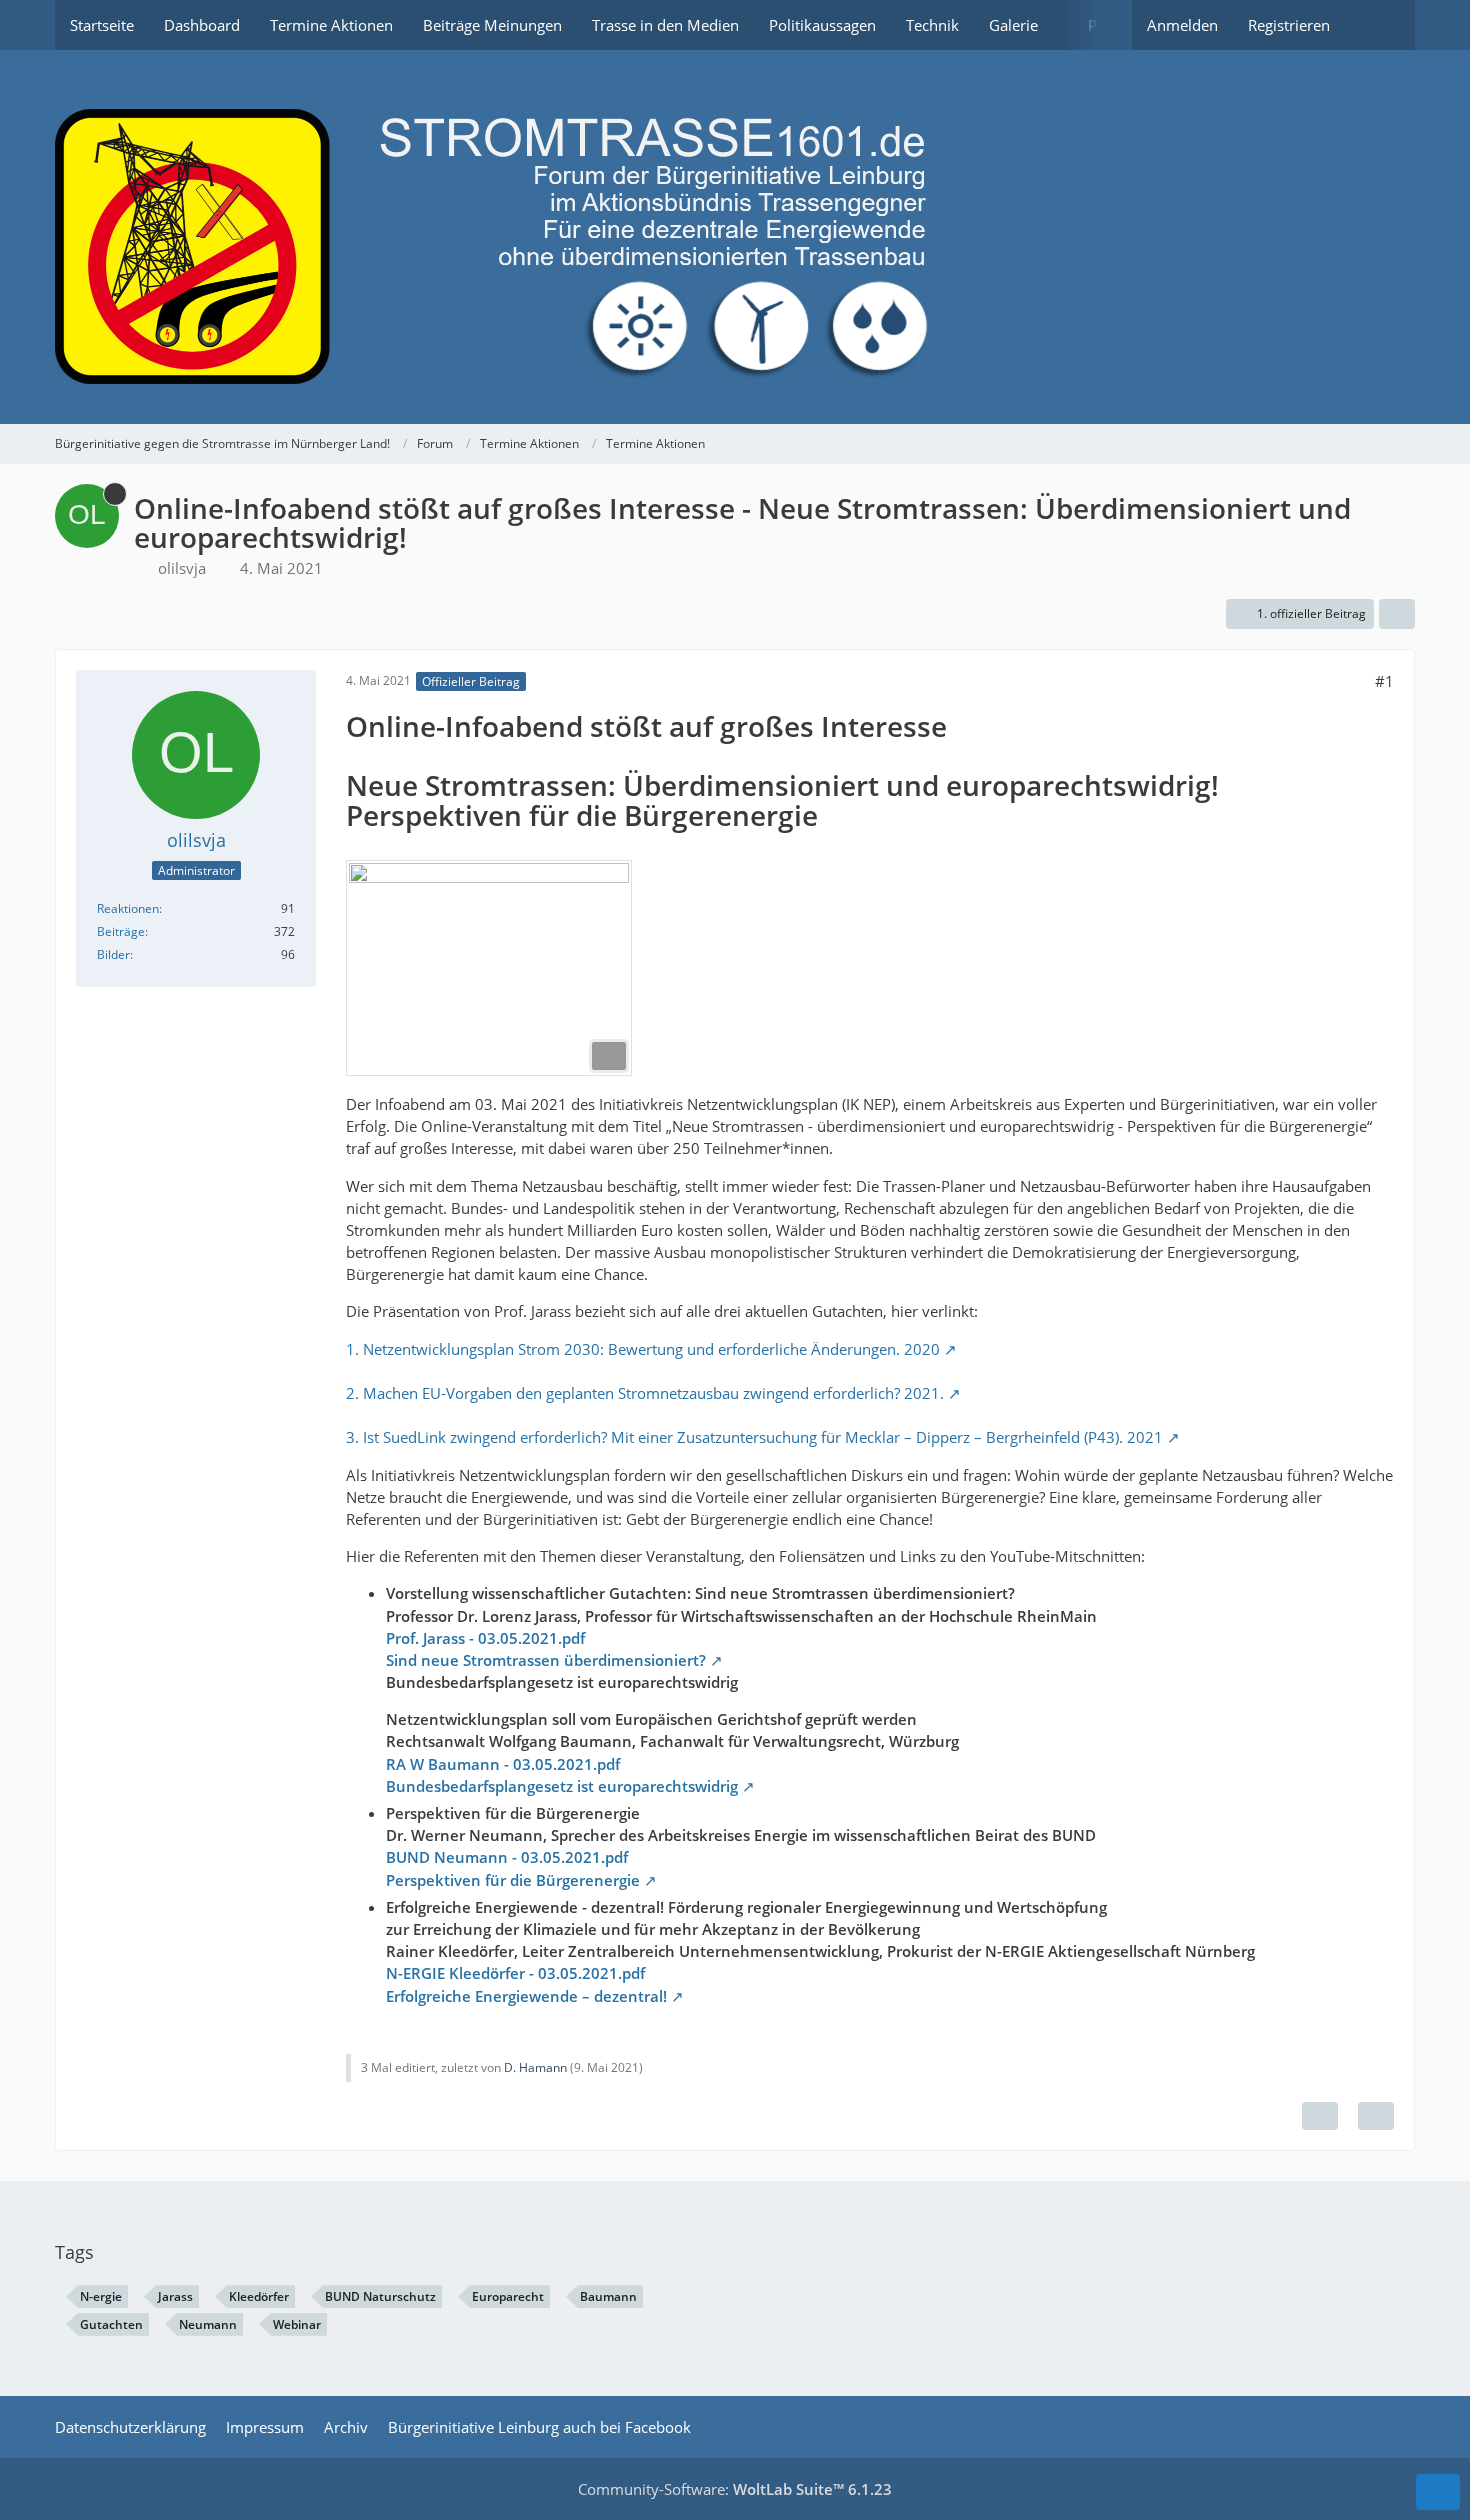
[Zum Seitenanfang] (1438, 2492)
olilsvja (182, 568)
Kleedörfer (259, 2296)
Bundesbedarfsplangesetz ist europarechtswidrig (562, 1786)
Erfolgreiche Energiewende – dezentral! (526, 1996)
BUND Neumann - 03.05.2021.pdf (507, 1857)
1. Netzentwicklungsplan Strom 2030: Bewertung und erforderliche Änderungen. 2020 (643, 1349)
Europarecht (508, 2296)
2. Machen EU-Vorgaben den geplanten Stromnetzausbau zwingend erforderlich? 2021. (645, 1393)
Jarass (175, 2296)
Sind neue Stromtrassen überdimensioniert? (546, 1660)
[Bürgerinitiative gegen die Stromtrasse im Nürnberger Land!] (735, 237)
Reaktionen (128, 908)
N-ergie (101, 2296)
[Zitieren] (1376, 2116)
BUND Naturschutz (380, 2296)
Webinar (297, 2324)
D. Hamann (535, 2067)
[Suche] (1380, 25)
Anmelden (1182, 25)
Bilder (113, 954)
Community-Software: (735, 2489)
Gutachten (111, 2324)
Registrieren (1289, 25)
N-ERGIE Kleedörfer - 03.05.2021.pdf (515, 1973)
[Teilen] (1397, 614)
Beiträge (121, 931)
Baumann (608, 2296)
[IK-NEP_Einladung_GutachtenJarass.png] (489, 968)
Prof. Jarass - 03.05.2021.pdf (485, 1638)
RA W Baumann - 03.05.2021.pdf (503, 1764)
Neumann (208, 2324)
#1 (1384, 681)
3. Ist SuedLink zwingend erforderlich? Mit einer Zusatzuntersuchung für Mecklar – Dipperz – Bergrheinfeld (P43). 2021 (754, 1437)
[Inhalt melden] (1320, 2116)
